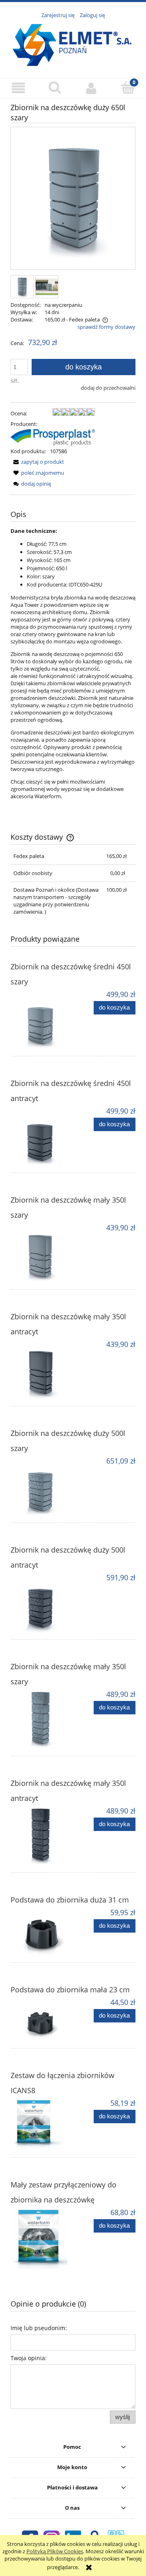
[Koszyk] (128, 87)
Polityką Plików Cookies (55, 2551)
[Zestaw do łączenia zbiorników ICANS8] (42, 2125)
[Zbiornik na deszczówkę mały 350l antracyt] (42, 1370)
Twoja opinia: (29, 2358)
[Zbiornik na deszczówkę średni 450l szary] (42, 1020)
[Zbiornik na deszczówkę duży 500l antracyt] (42, 1603)
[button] (18, 88)
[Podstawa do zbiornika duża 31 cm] (42, 1932)
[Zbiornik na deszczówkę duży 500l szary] (42, 1487)
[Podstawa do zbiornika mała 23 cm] (42, 2020)
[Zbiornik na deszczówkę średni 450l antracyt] (42, 1137)
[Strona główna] (73, 44)
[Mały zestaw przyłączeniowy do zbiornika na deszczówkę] (42, 2238)
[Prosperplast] (53, 437)
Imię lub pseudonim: (39, 2328)
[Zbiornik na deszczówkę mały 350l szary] (42, 1253)
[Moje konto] (91, 88)
